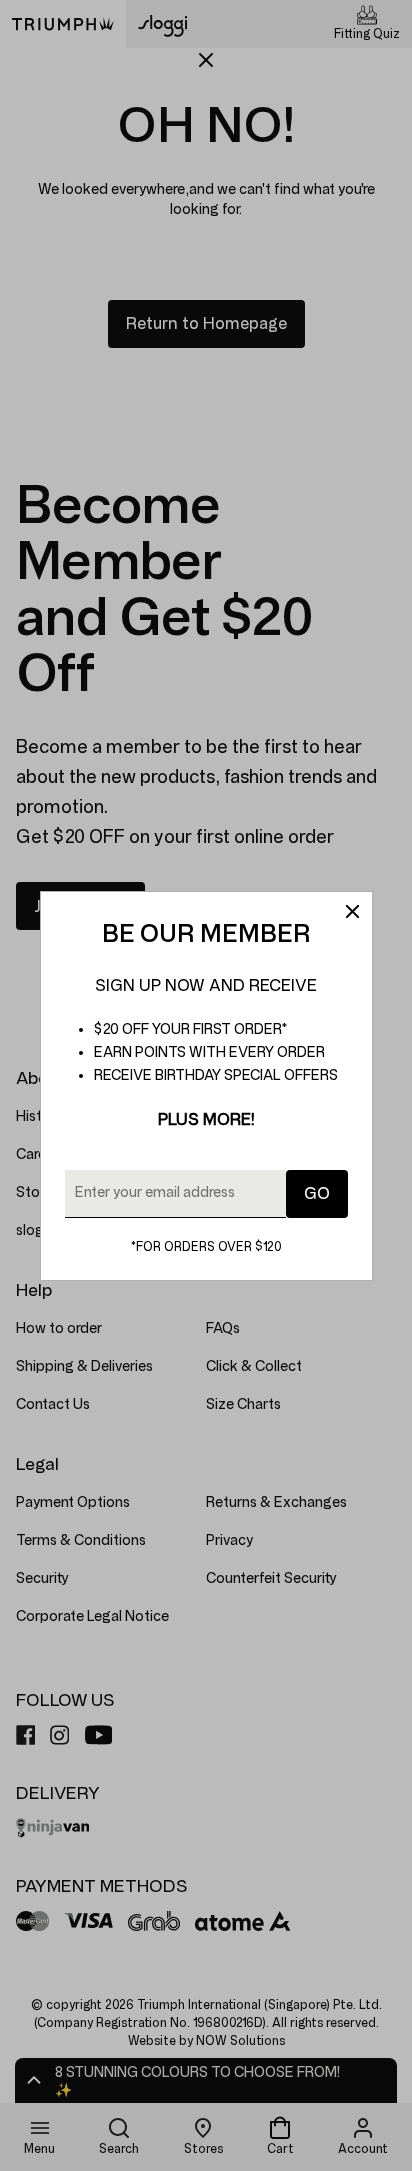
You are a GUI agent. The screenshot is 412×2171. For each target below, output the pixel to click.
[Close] (352, 912)
